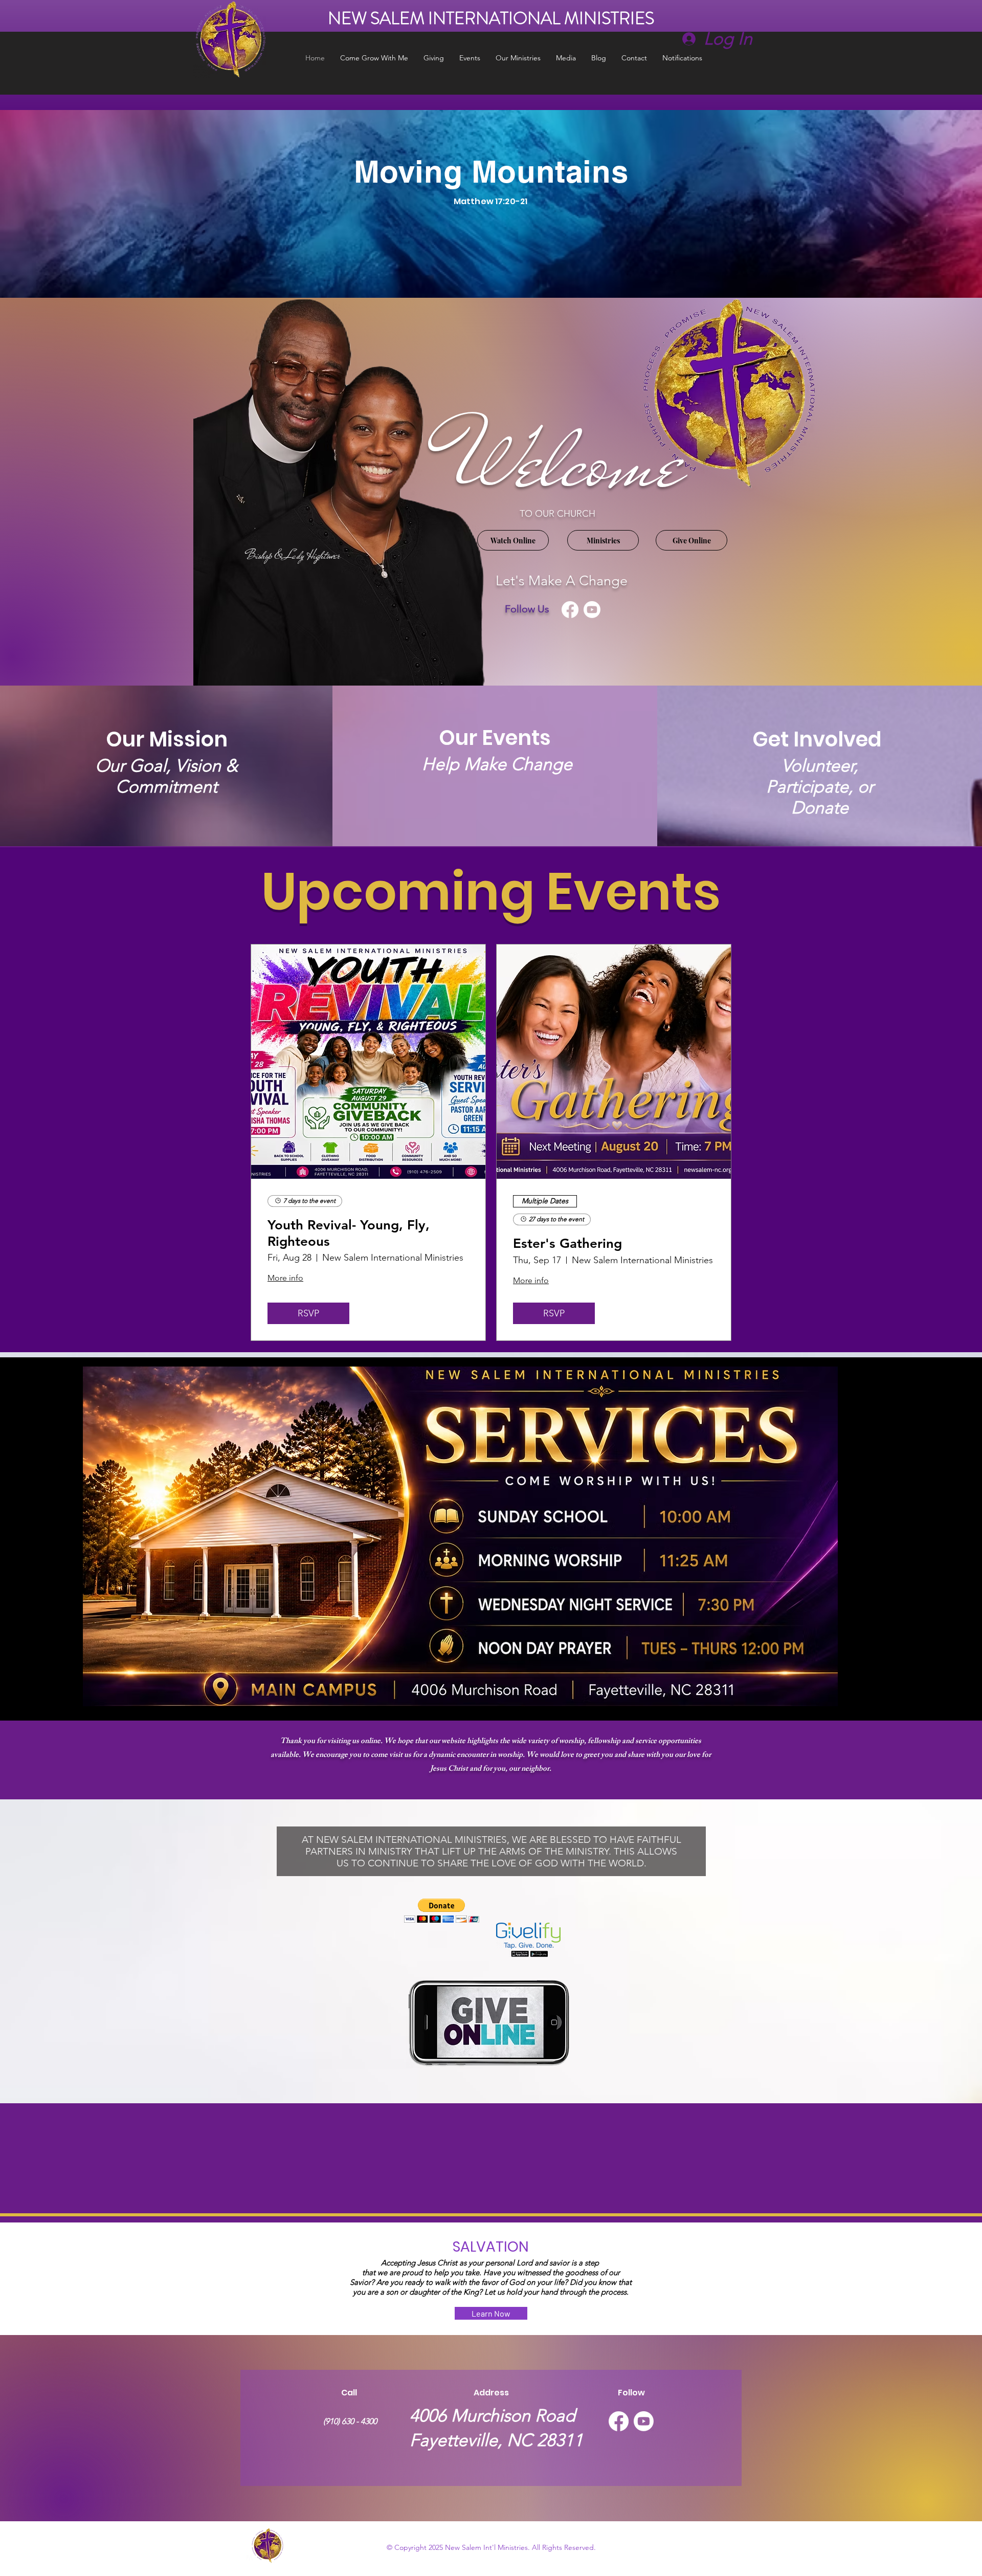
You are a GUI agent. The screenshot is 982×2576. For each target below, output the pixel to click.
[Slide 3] (497, 272)
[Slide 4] (508, 272)
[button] (442, 1911)
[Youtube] (592, 610)
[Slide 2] (485, 272)
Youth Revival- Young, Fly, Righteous (349, 1233)
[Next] (927, 204)
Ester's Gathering (567, 1243)
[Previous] (55, 204)
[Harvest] (474, 272)
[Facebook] (570, 610)
